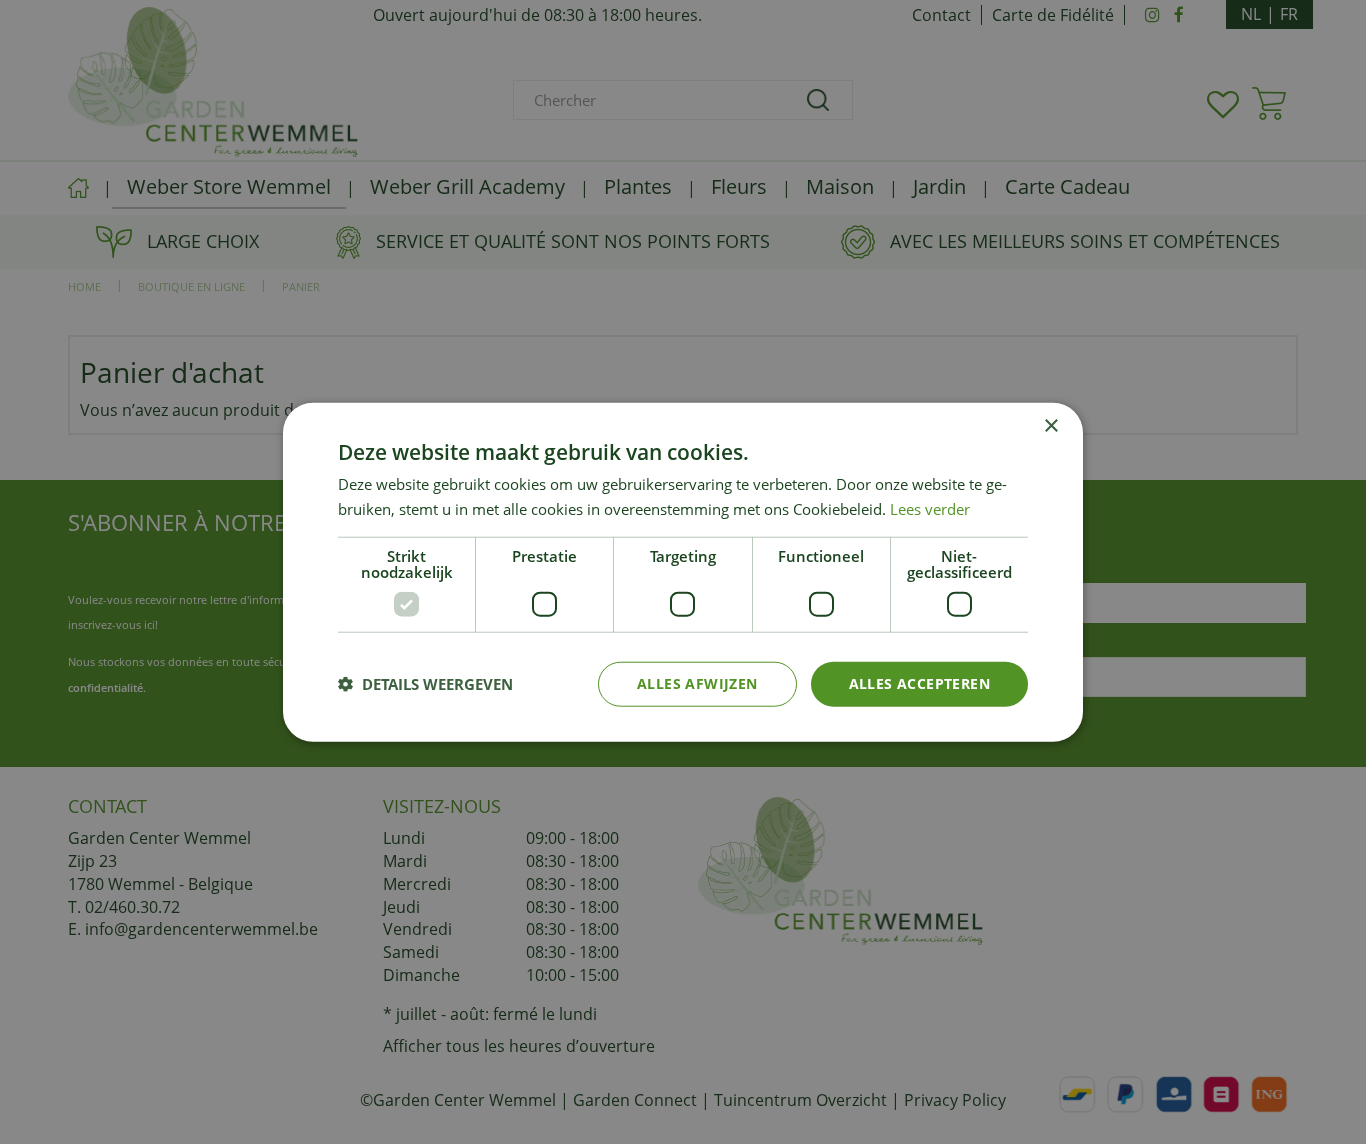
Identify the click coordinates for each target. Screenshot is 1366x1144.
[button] (425, 684)
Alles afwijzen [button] (697, 683)
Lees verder (930, 509)
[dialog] (683, 572)
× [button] (1050, 426)
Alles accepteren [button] (919, 683)
